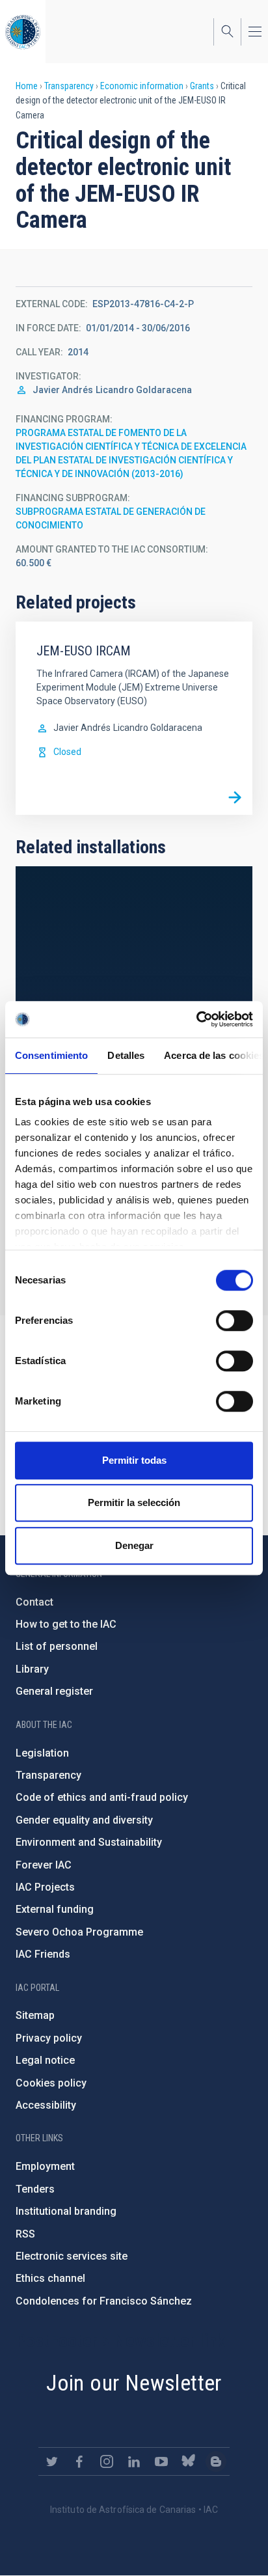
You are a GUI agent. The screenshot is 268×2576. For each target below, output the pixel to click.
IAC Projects (45, 1887)
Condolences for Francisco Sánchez (104, 2301)
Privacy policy (49, 2038)
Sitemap (35, 2015)
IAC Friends (43, 1954)
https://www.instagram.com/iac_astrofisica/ (107, 2461)
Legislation (42, 1753)
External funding (55, 1909)
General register (54, 1691)
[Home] (23, 32)
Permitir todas (134, 1460)
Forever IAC (44, 1865)
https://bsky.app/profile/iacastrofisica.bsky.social (189, 2461)
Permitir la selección (134, 1502)
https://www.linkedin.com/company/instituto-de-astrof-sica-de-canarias (134, 2461)
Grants (202, 86)
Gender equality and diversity (84, 1820)
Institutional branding (66, 2211)
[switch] (235, 1321)
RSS (25, 2234)
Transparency (69, 86)
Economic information (142, 86)
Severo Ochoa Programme (79, 1932)
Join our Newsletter (134, 2383)
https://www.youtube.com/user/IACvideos (161, 2461)
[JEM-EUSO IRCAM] (235, 797)
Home (27, 86)
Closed (67, 752)
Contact (34, 1602)
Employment (45, 2166)
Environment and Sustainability (89, 1842)
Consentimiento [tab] (51, 1055)
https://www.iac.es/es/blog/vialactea (216, 2461)
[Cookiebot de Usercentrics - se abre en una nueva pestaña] (196, 1019)
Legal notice (45, 2060)
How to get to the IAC (66, 1624)
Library (32, 1669)
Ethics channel (50, 2278)
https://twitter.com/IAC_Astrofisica (52, 2461)
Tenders (35, 2189)
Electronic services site (72, 2256)
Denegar (134, 1545)
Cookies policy (51, 2083)
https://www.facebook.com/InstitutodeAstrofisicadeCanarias (79, 2461)
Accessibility (46, 2105)
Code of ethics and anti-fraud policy (102, 1797)
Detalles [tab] (126, 1055)
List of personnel (57, 1646)
